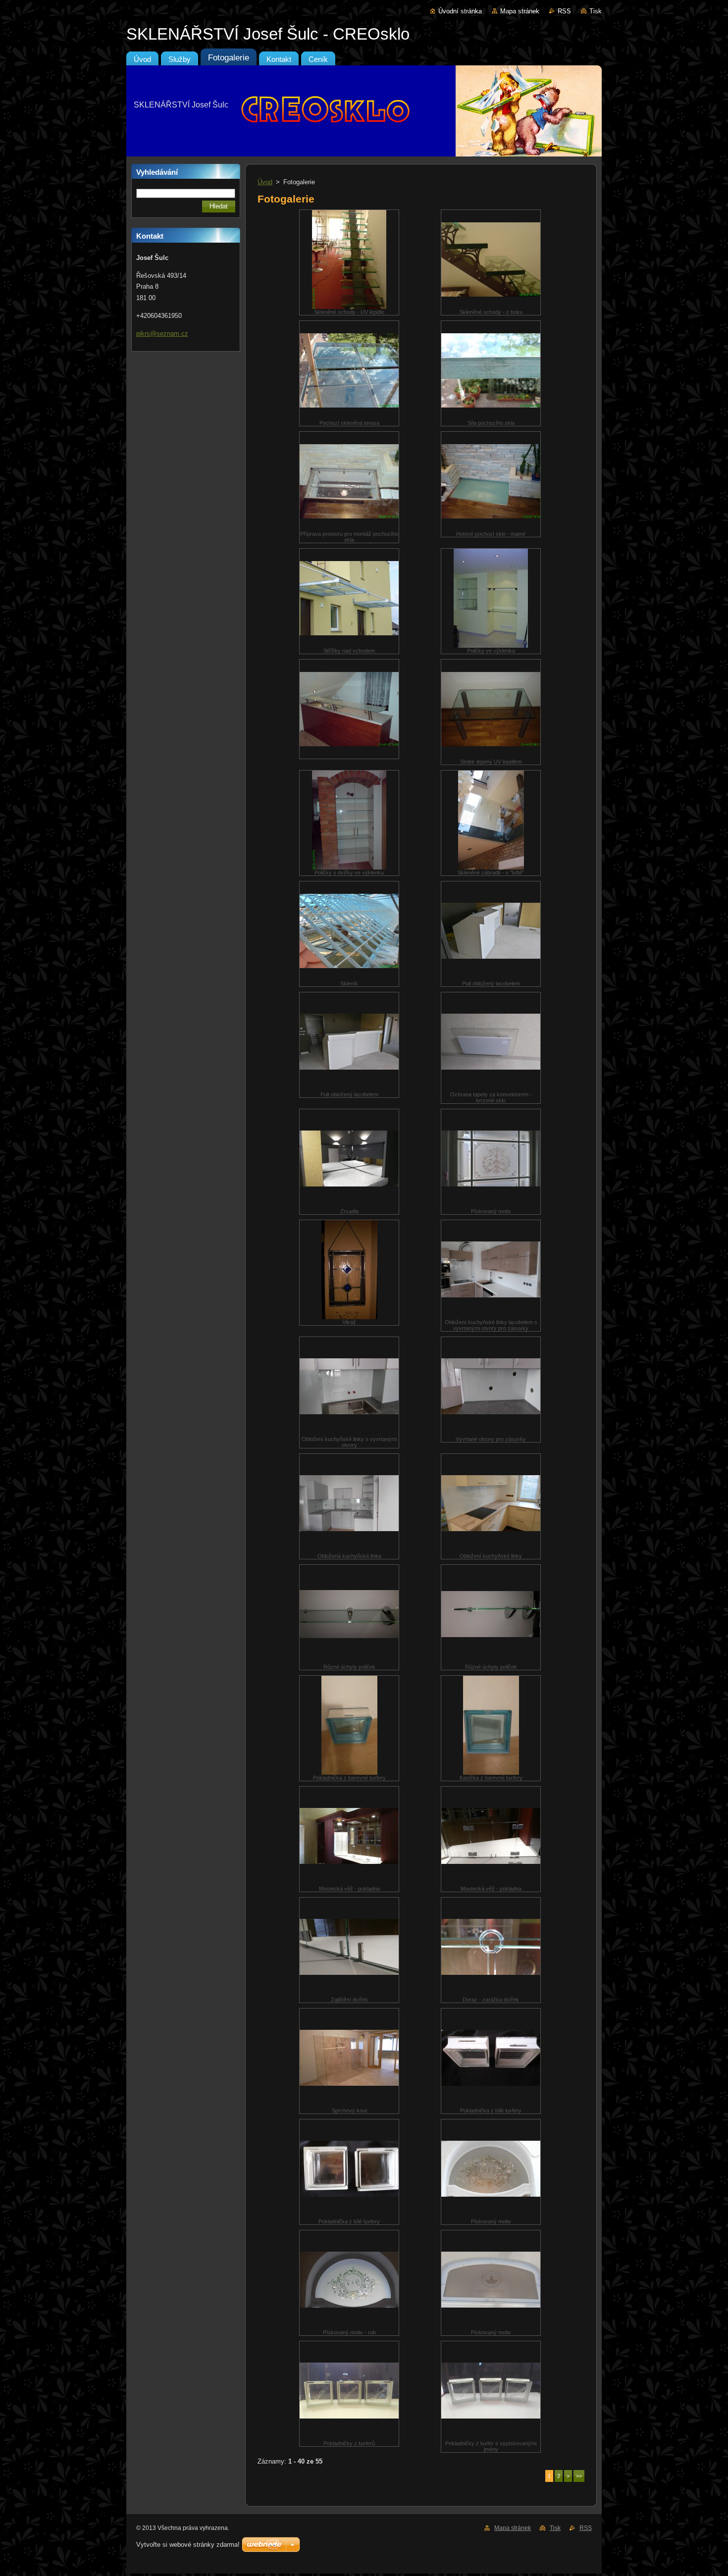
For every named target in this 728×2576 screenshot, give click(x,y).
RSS (564, 11)
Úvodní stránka (460, 11)
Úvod (265, 182)
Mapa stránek (520, 11)
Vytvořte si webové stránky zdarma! (188, 2545)
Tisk (596, 11)
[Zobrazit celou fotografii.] (349, 709)
